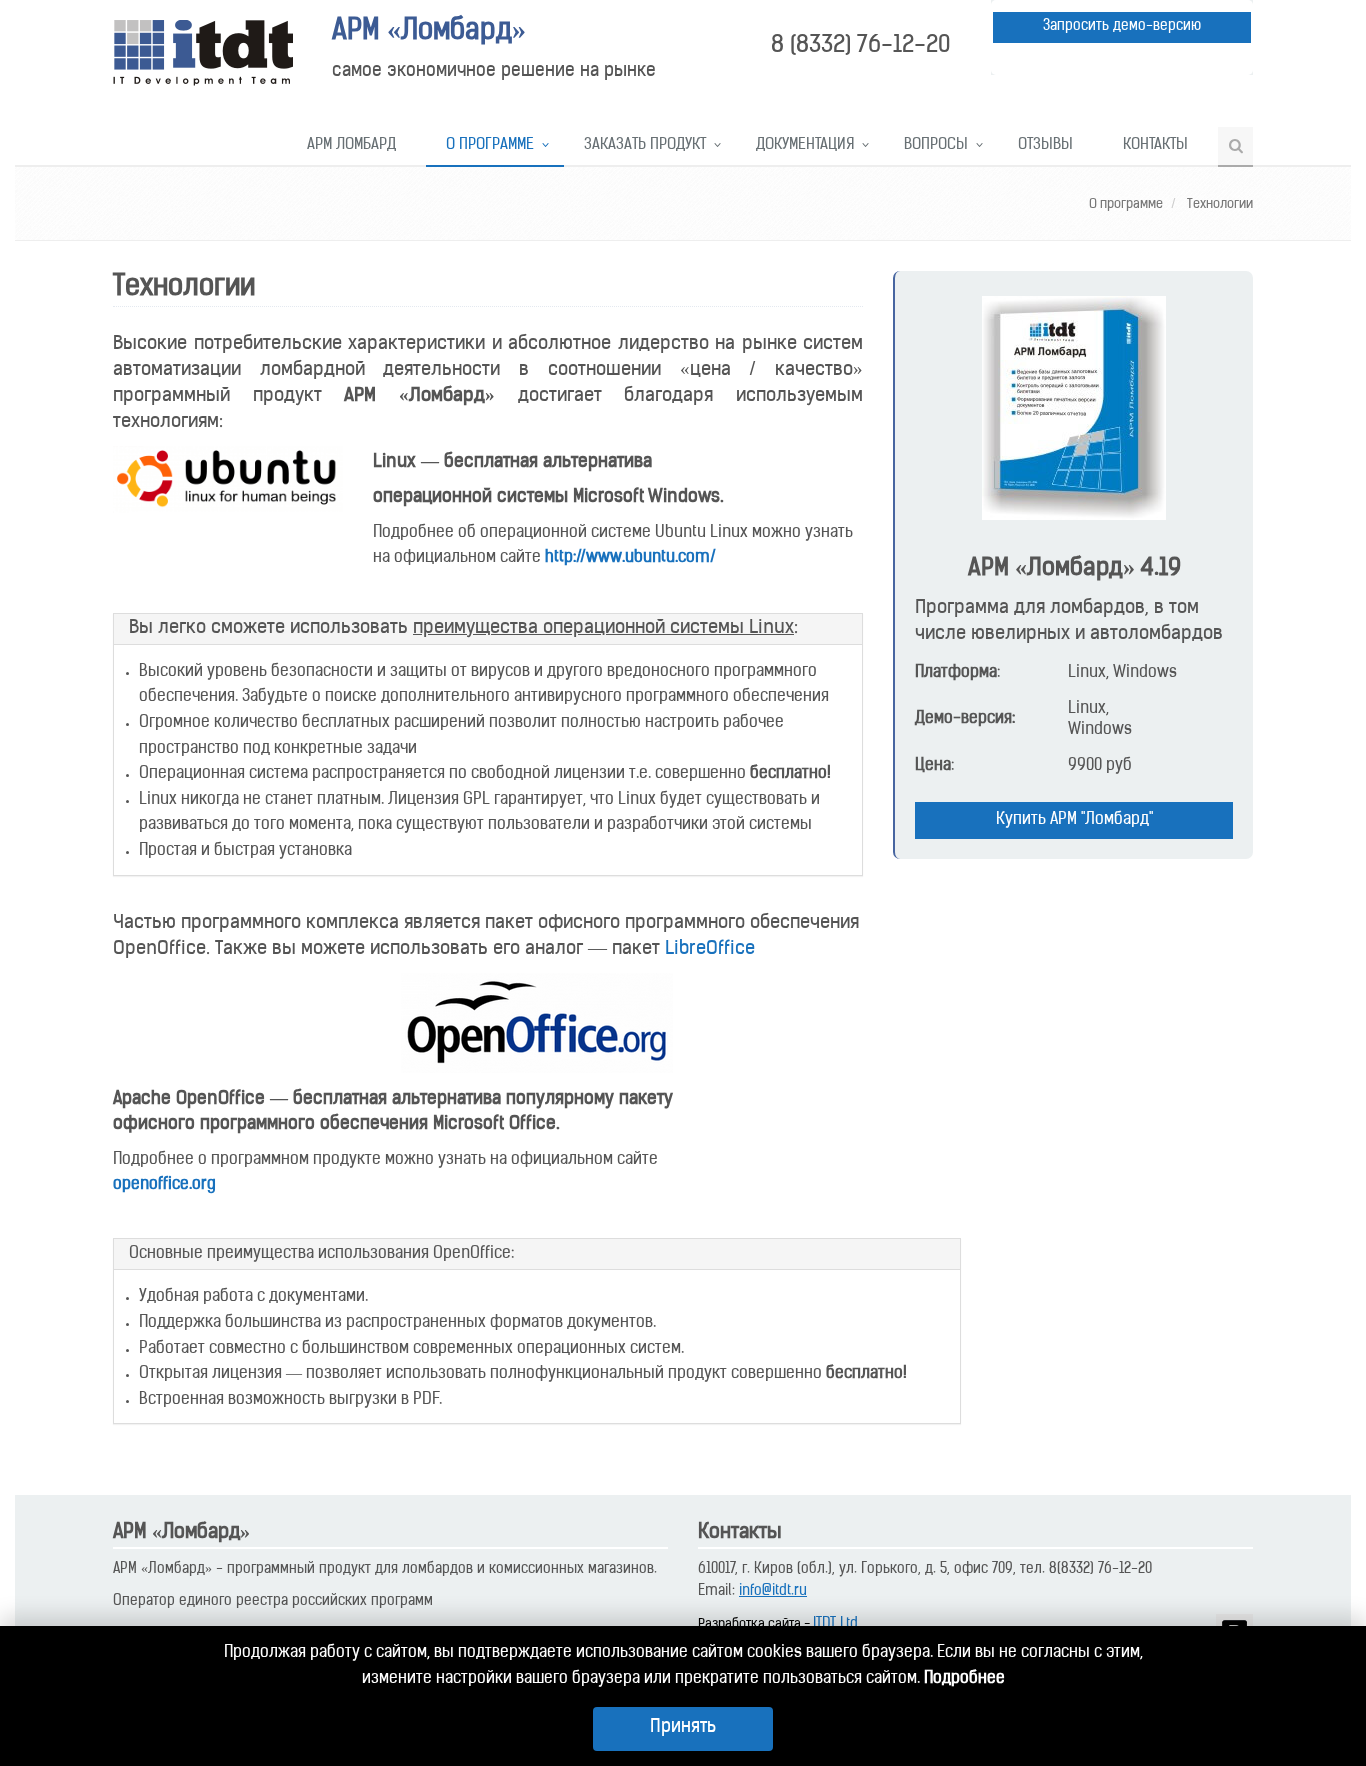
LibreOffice (710, 949)
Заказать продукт (645, 145)
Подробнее (964, 1679)
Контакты (1155, 145)
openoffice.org (164, 1185)
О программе (490, 145)
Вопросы (936, 145)
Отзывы (1045, 145)
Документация (805, 145)
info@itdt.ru (773, 1591)
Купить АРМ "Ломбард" (1074, 820)
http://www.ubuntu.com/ (630, 558)
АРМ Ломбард (351, 145)
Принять (683, 1728)
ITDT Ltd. (837, 1624)
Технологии (1218, 204)
